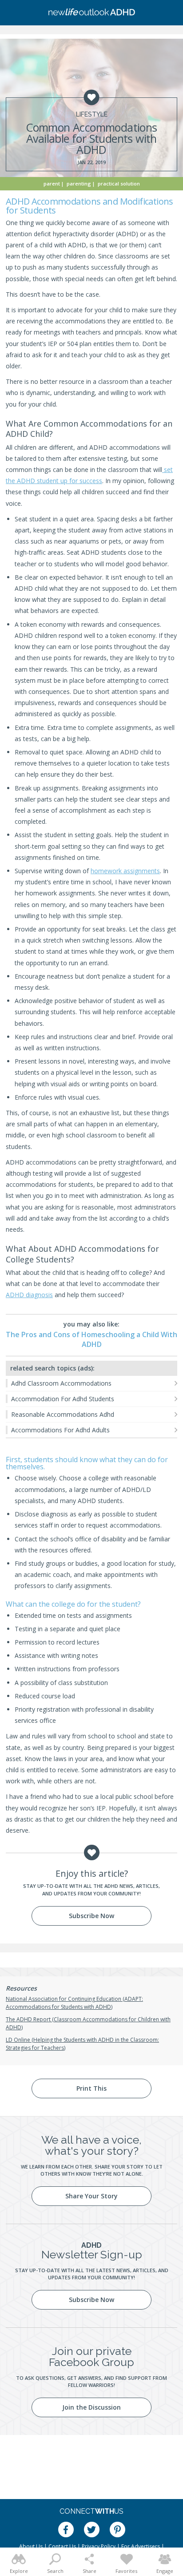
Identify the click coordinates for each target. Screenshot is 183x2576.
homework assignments (125, 871)
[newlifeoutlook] (91, 13)
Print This (91, 2088)
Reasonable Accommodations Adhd (63, 1414)
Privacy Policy (99, 2546)
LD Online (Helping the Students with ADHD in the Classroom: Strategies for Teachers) (82, 2044)
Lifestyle (92, 114)
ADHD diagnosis (29, 1295)
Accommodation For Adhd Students (63, 1399)
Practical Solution (119, 183)
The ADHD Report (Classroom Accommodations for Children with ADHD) (88, 2023)
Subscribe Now (91, 1916)
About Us (31, 2546)
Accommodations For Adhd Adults (60, 1430)
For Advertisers (141, 2546)
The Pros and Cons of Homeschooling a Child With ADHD (91, 1339)
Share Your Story (91, 2196)
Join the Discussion (91, 2407)
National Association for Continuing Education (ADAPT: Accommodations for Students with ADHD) (74, 2003)
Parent (52, 183)
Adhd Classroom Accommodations (61, 1383)
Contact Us (62, 2546)
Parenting (79, 183)
